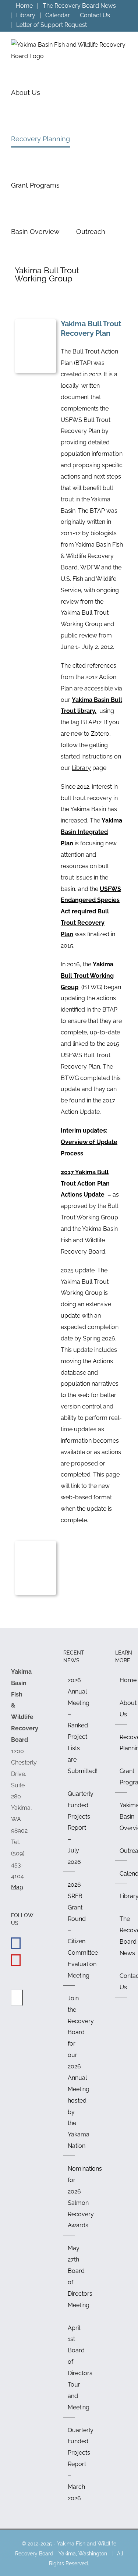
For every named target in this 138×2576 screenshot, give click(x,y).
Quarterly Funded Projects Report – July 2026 (70, 1828)
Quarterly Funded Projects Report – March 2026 (70, 2464)
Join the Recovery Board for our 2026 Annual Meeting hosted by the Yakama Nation (70, 2072)
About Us (121, 1709)
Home (121, 1680)
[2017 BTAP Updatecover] (36, 1544)
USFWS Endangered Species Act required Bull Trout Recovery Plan (91, 912)
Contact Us (121, 1982)
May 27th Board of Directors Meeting (70, 2276)
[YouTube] (16, 1960)
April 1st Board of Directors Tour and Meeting (70, 2368)
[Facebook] (16, 1943)
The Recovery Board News (121, 1936)
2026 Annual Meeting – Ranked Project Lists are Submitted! (70, 1726)
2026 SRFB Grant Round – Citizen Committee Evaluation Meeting (70, 1930)
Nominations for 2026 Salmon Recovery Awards (70, 2197)
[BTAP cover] (36, 322)
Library (81, 768)
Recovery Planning (121, 1743)
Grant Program (121, 1777)
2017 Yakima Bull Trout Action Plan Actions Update (85, 1184)
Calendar (121, 1874)
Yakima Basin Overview (121, 1817)
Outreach (121, 1851)
